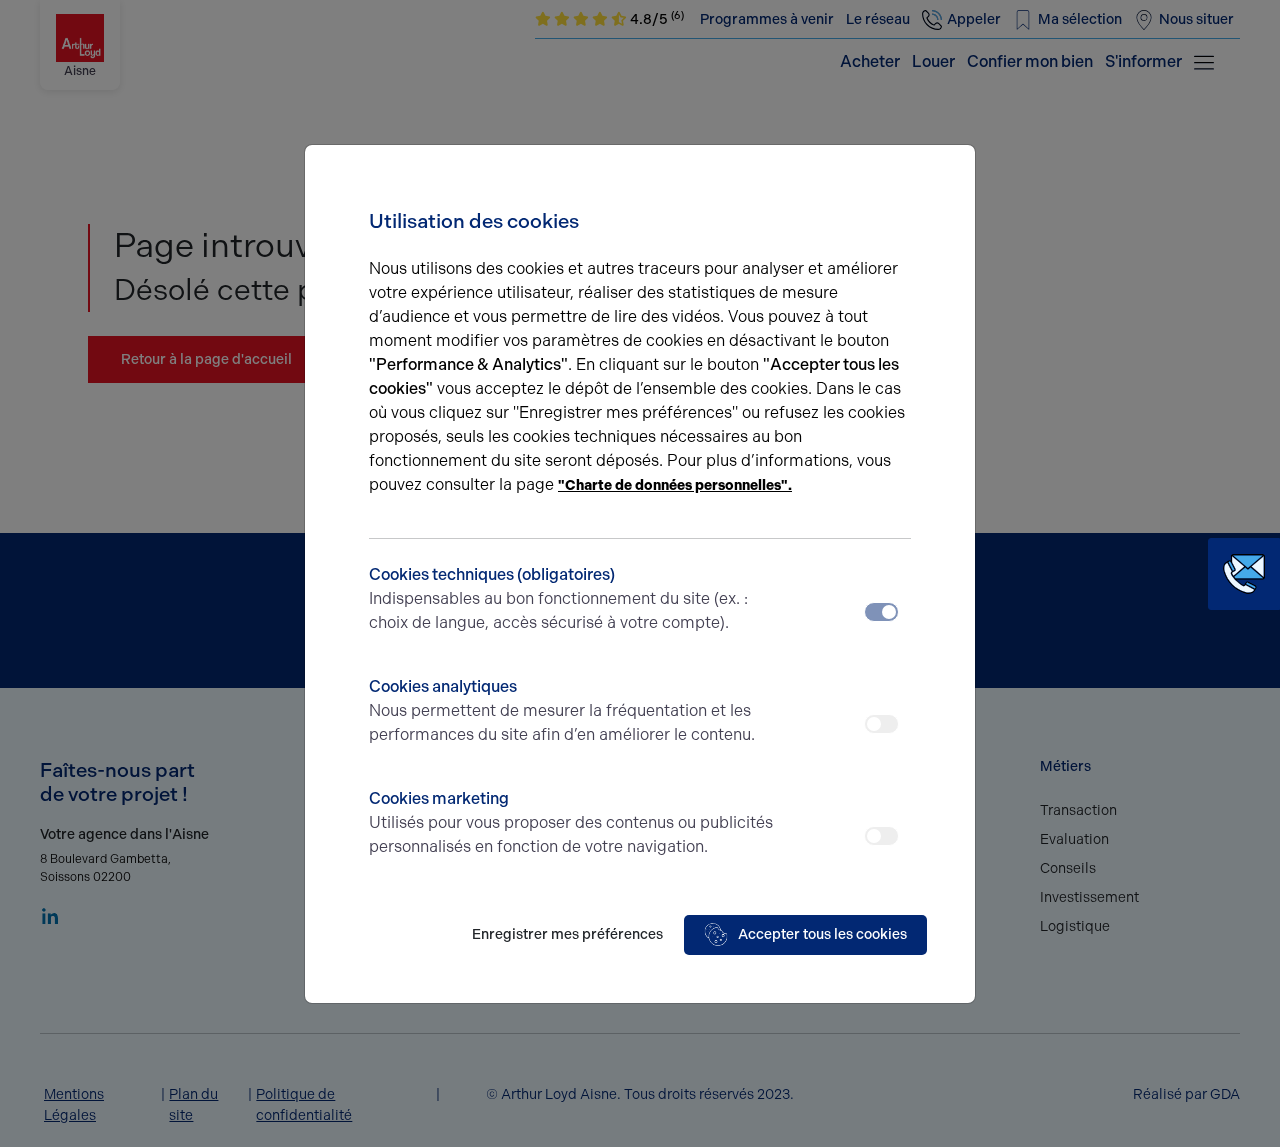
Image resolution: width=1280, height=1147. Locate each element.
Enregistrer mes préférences (567, 934)
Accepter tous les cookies (822, 934)
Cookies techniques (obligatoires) (558, 598)
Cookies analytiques (562, 710)
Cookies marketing (571, 822)
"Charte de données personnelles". (675, 485)
